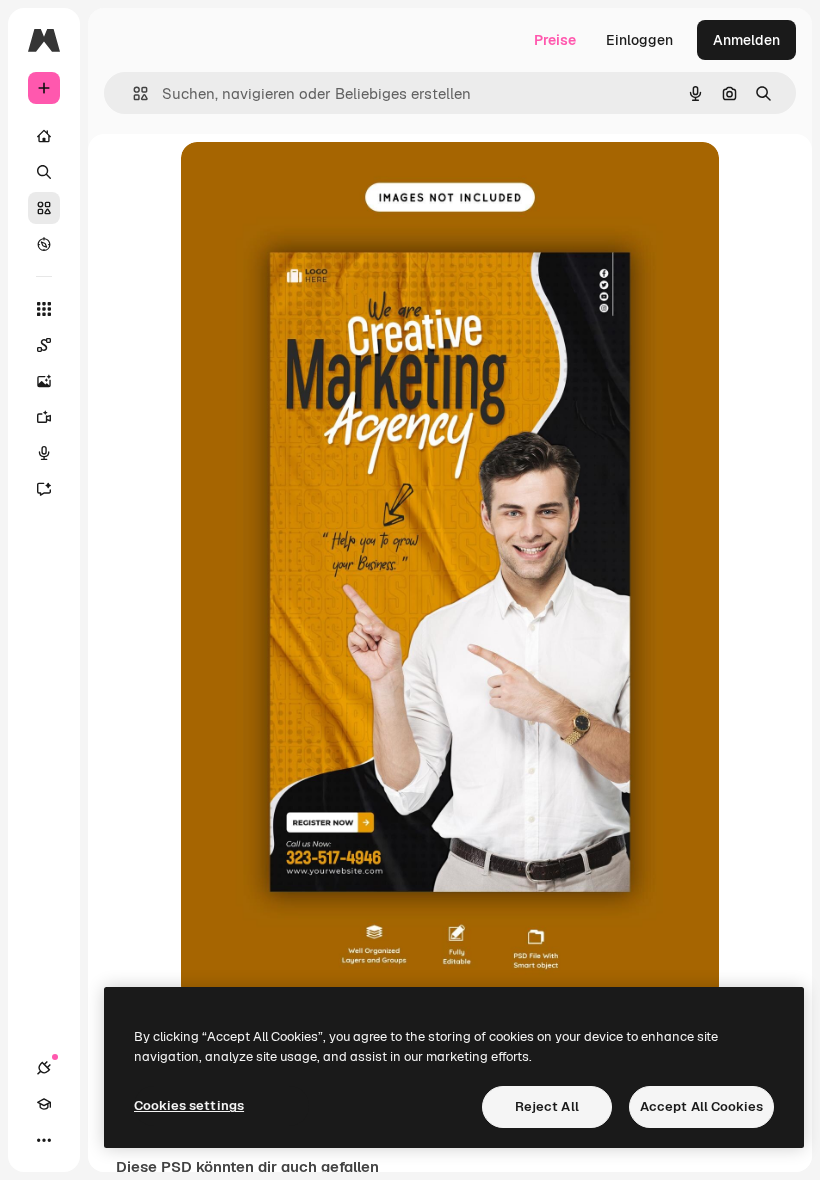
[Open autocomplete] (132, 93)
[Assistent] (44, 489)
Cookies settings (189, 1105)
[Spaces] (44, 345)
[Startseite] (44, 136)
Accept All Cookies (701, 1106)
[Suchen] (44, 172)
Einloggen (639, 40)
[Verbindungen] (44, 1068)
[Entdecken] (44, 244)
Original (309, 179)
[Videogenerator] (44, 417)
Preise (555, 40)
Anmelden (746, 40)
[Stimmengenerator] (44, 453)
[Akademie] (44, 1104)
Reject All (547, 1106)
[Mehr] (44, 1140)
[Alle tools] (44, 309)
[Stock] (44, 208)
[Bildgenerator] (44, 381)
